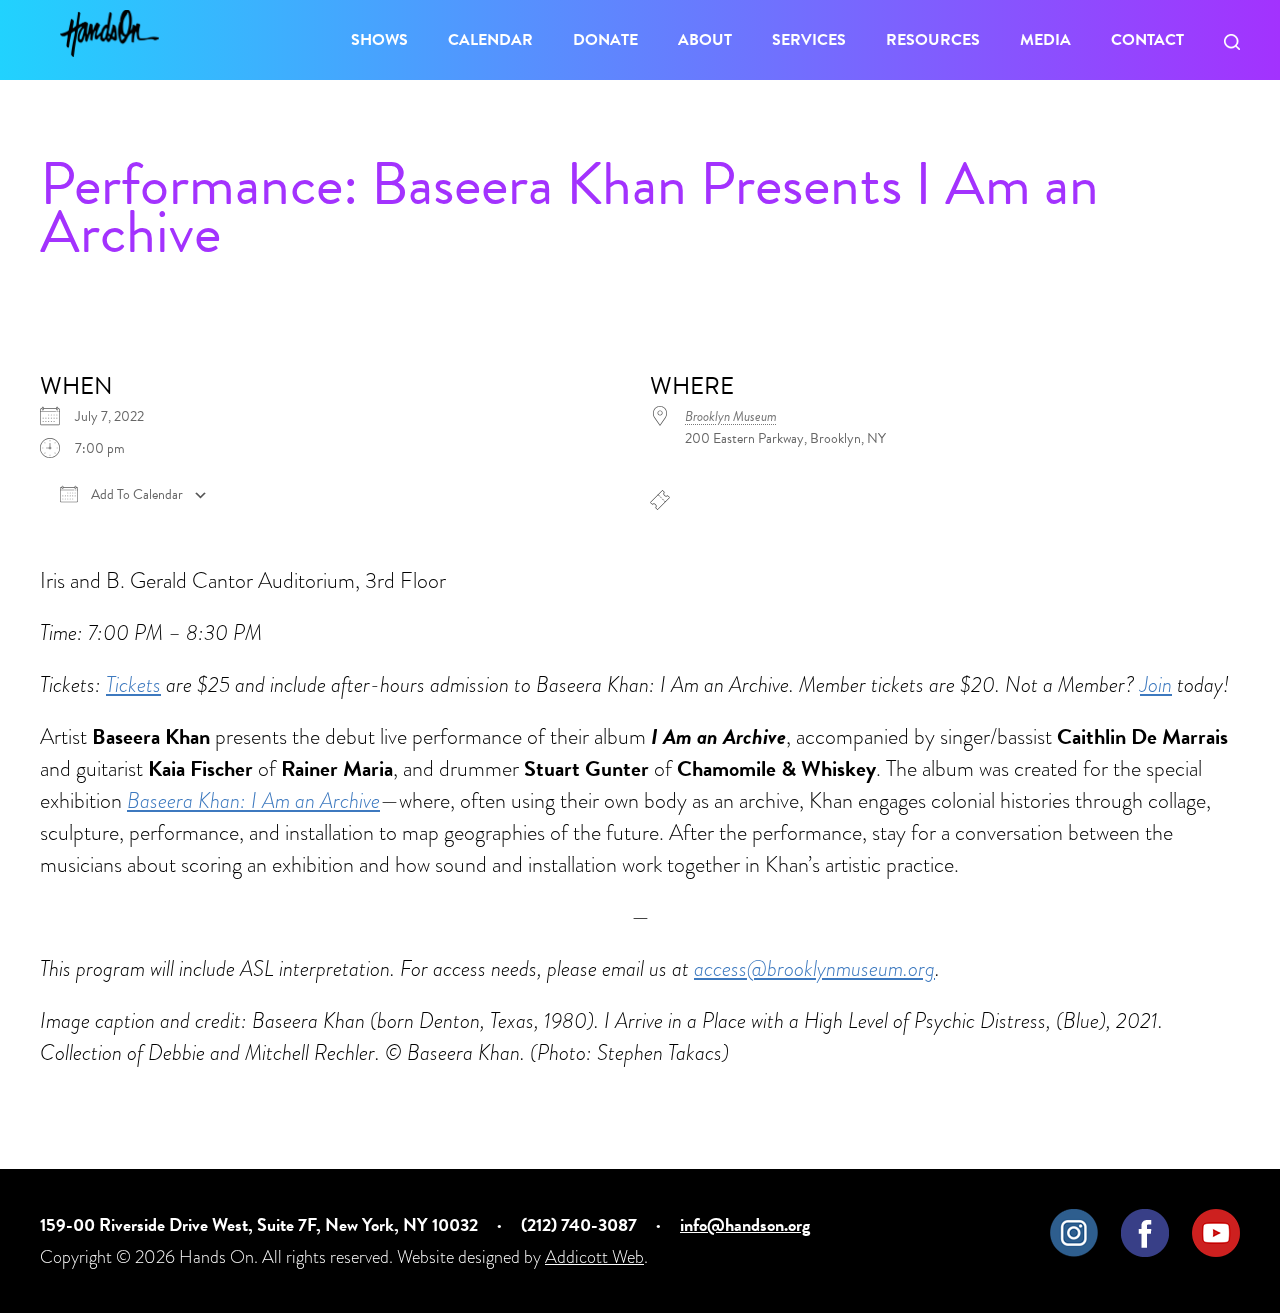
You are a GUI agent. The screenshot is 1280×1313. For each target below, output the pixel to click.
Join (1156, 684)
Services (809, 40)
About (705, 40)
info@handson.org (745, 1224)
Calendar (490, 40)
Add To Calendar (135, 495)
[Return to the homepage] (109, 33)
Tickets (133, 684)
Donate (605, 40)
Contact (1147, 40)
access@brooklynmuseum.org (814, 968)
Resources (933, 40)
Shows (379, 40)
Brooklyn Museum (731, 416)
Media (1045, 40)
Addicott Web (594, 1256)
